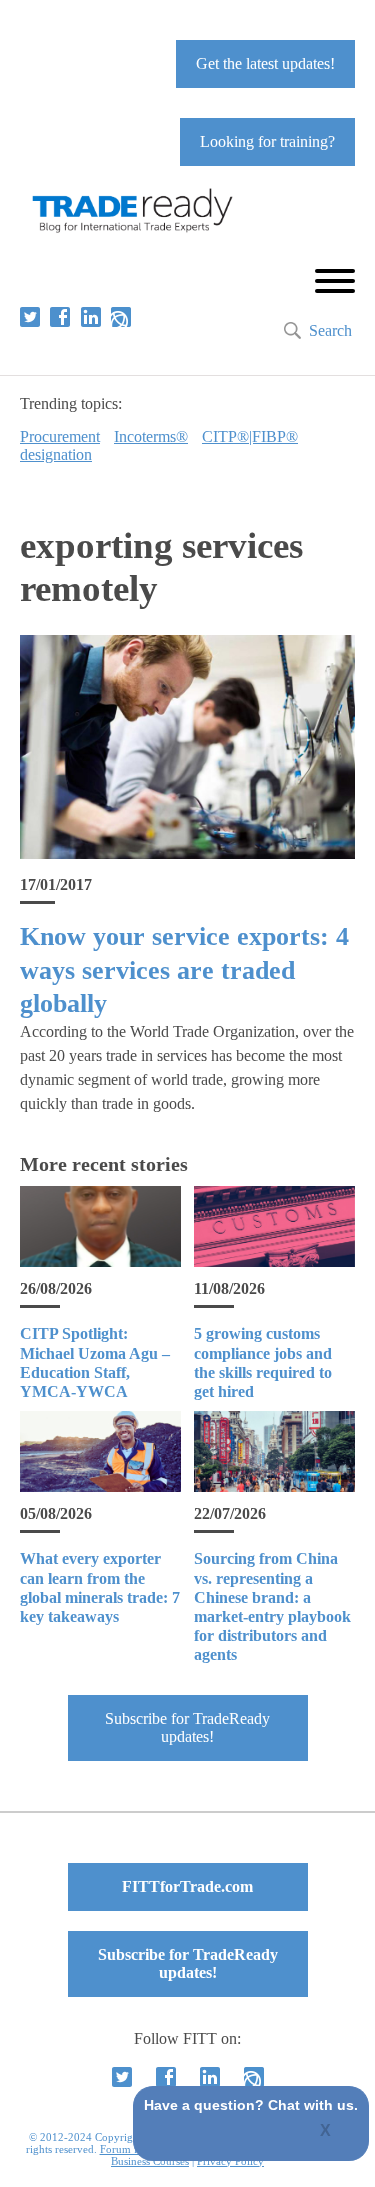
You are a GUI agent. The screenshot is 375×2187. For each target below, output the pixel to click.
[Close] (326, 2132)
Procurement (60, 436)
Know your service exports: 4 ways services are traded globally (184, 970)
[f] (60, 317)
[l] (91, 317)
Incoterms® (151, 436)
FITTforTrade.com (187, 1886)
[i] (121, 317)
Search (330, 330)
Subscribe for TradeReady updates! (187, 1727)
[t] (30, 317)
